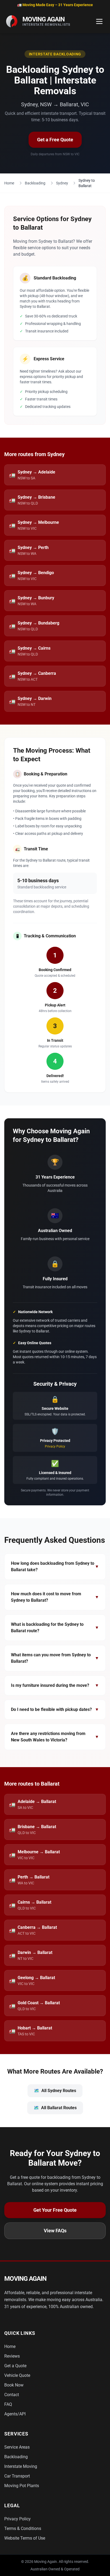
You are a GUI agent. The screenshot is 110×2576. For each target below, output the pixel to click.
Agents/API (15, 2414)
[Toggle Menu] (99, 21)
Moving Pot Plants (22, 2486)
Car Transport (17, 2476)
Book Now (14, 2385)
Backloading (35, 183)
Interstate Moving (21, 2466)
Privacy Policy (55, 1446)
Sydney (62, 183)
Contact (12, 2395)
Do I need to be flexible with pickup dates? (55, 1709)
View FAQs (55, 2231)
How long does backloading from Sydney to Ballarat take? (55, 1567)
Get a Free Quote (55, 140)
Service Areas (17, 2447)
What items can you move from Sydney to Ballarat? (55, 1658)
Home (9, 183)
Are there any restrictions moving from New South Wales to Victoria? (55, 1737)
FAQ (8, 2404)
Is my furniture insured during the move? (55, 1685)
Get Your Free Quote (55, 2210)
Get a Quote (15, 2366)
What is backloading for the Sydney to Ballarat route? (55, 1628)
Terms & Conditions (23, 2528)
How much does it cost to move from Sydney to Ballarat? (55, 1597)
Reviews (12, 2356)
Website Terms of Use (25, 2538)
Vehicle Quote (17, 2375)
